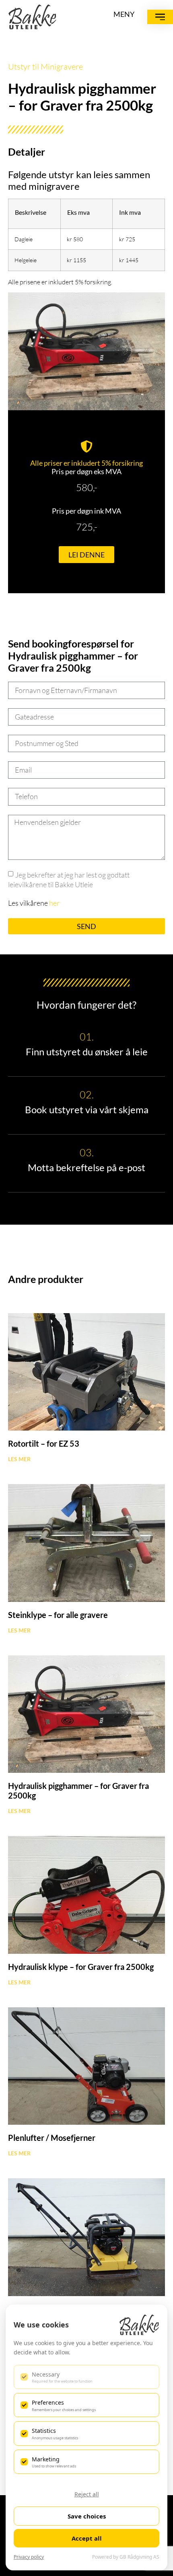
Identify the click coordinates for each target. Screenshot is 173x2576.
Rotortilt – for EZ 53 (44, 1443)
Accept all (87, 2538)
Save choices (87, 2516)
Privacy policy (29, 2557)
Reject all (87, 2494)
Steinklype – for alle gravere (58, 1615)
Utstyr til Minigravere (45, 67)
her (54, 903)
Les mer (19, 1459)
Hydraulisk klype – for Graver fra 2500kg (81, 1967)
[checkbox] (86, 2377)
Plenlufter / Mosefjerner (52, 2138)
